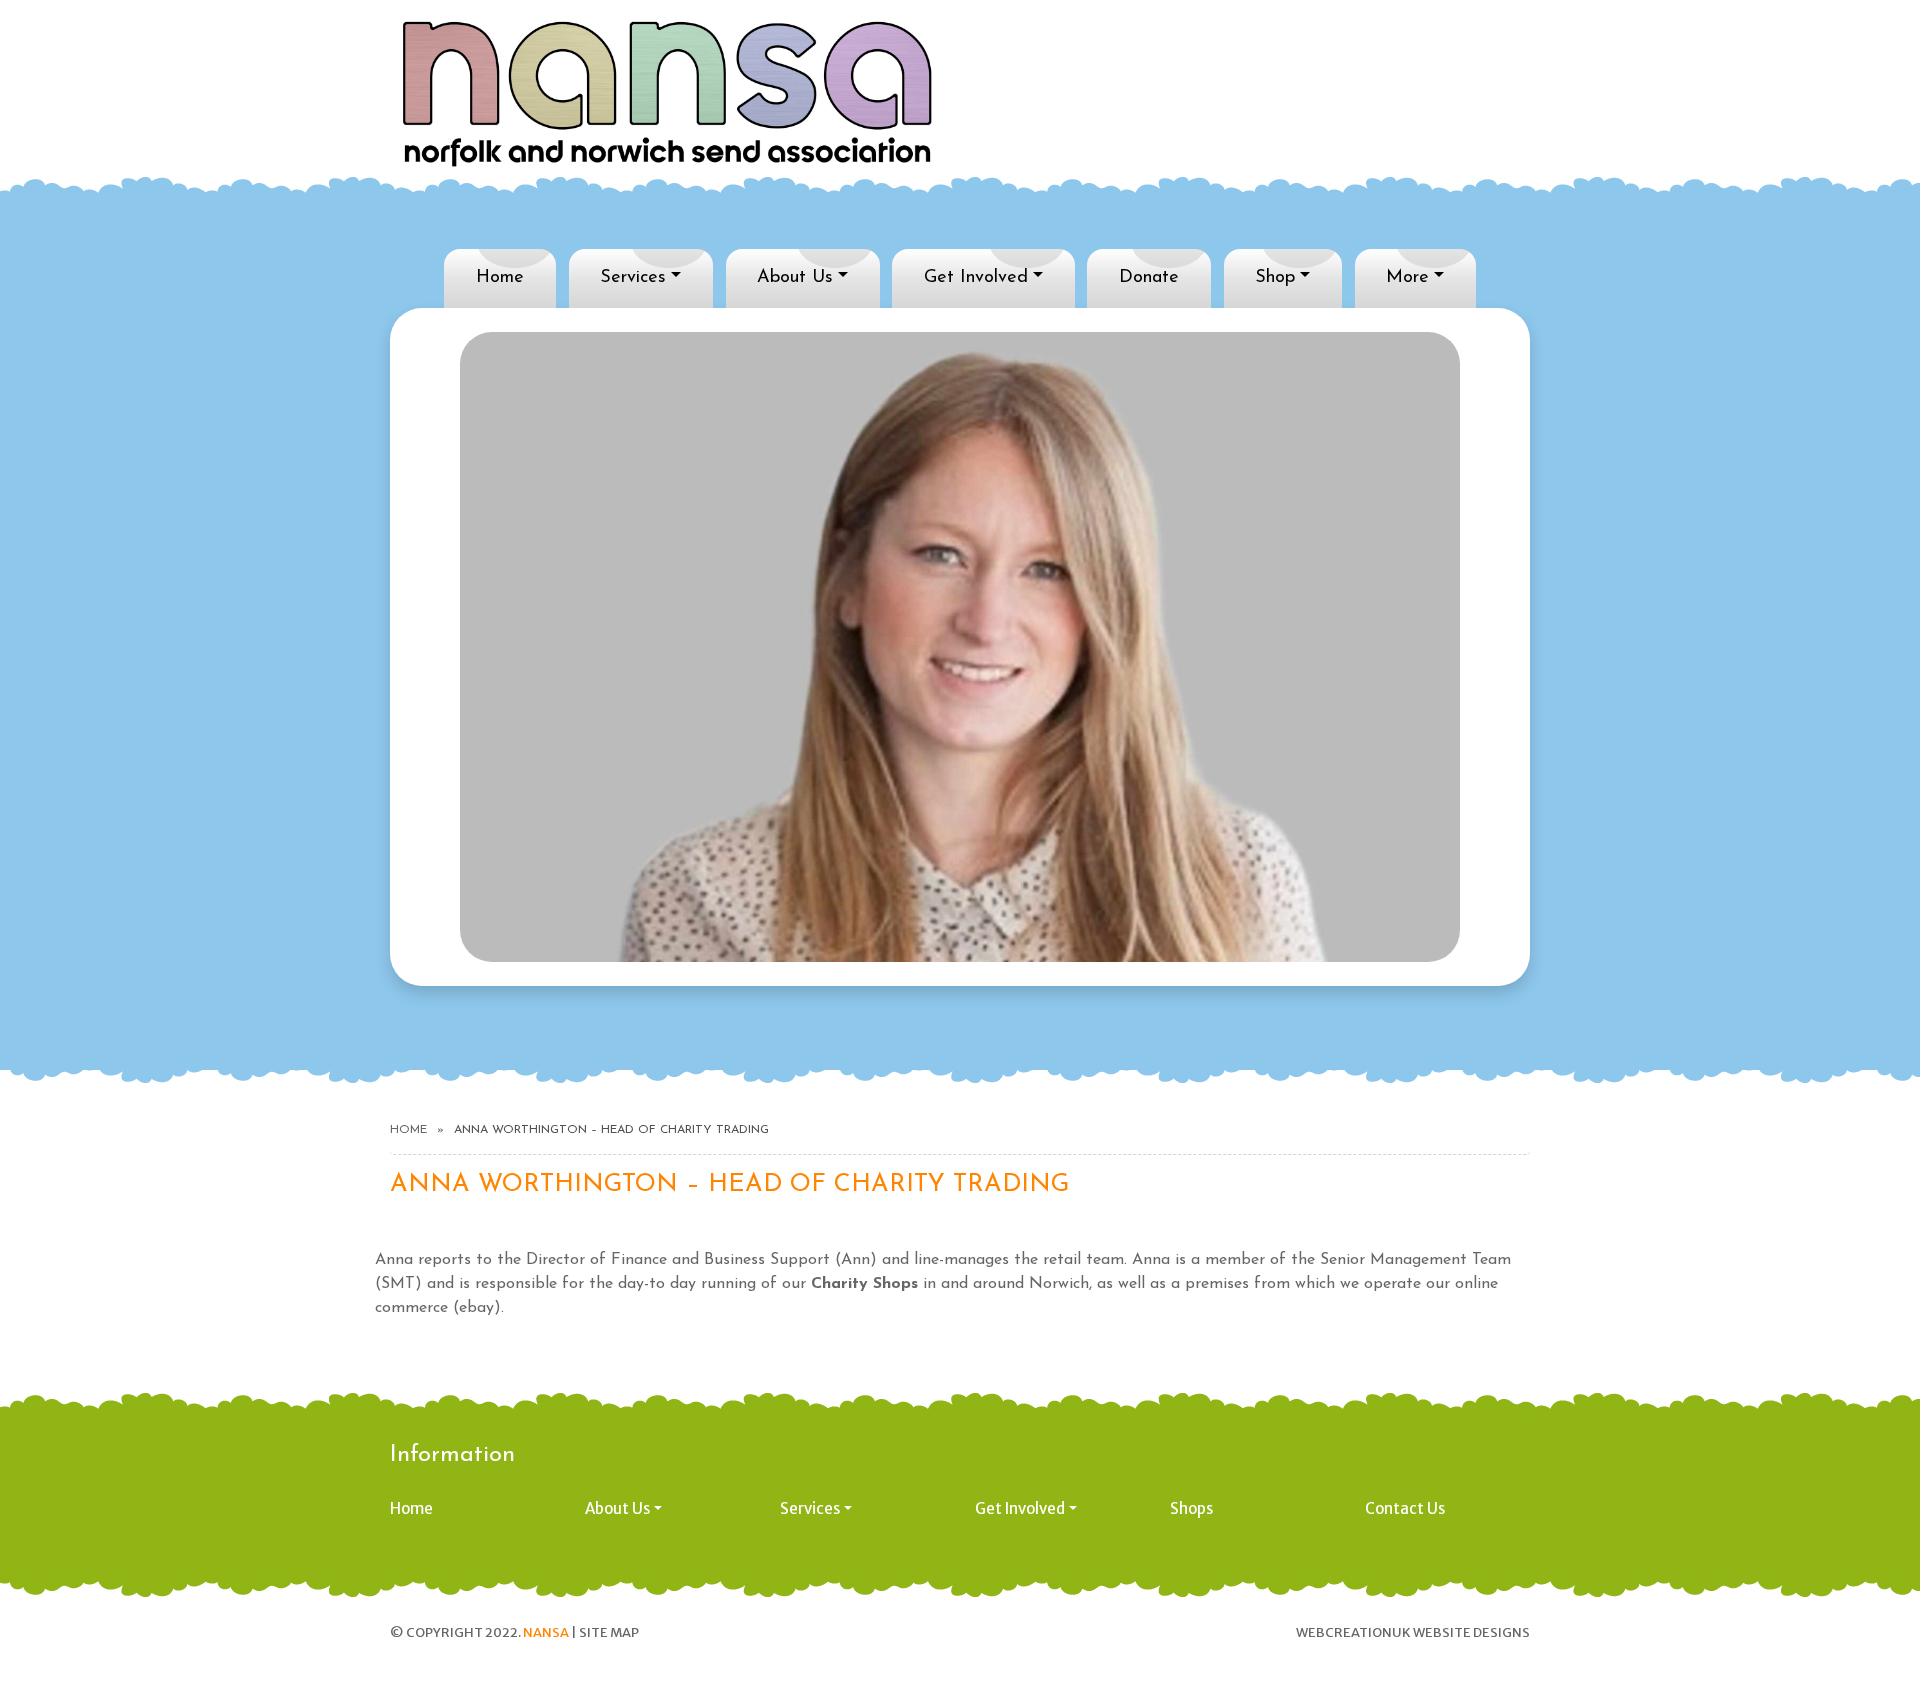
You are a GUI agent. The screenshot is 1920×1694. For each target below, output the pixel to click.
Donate (1149, 278)
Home (500, 278)
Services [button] (810, 1508)
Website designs (1471, 1632)
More (1407, 278)
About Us (795, 278)
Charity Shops (864, 1284)
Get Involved (976, 278)
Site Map (609, 1632)
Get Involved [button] (1020, 1508)
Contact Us (1405, 1508)
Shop (1275, 278)
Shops (1191, 1508)
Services (633, 278)
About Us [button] (617, 1508)
